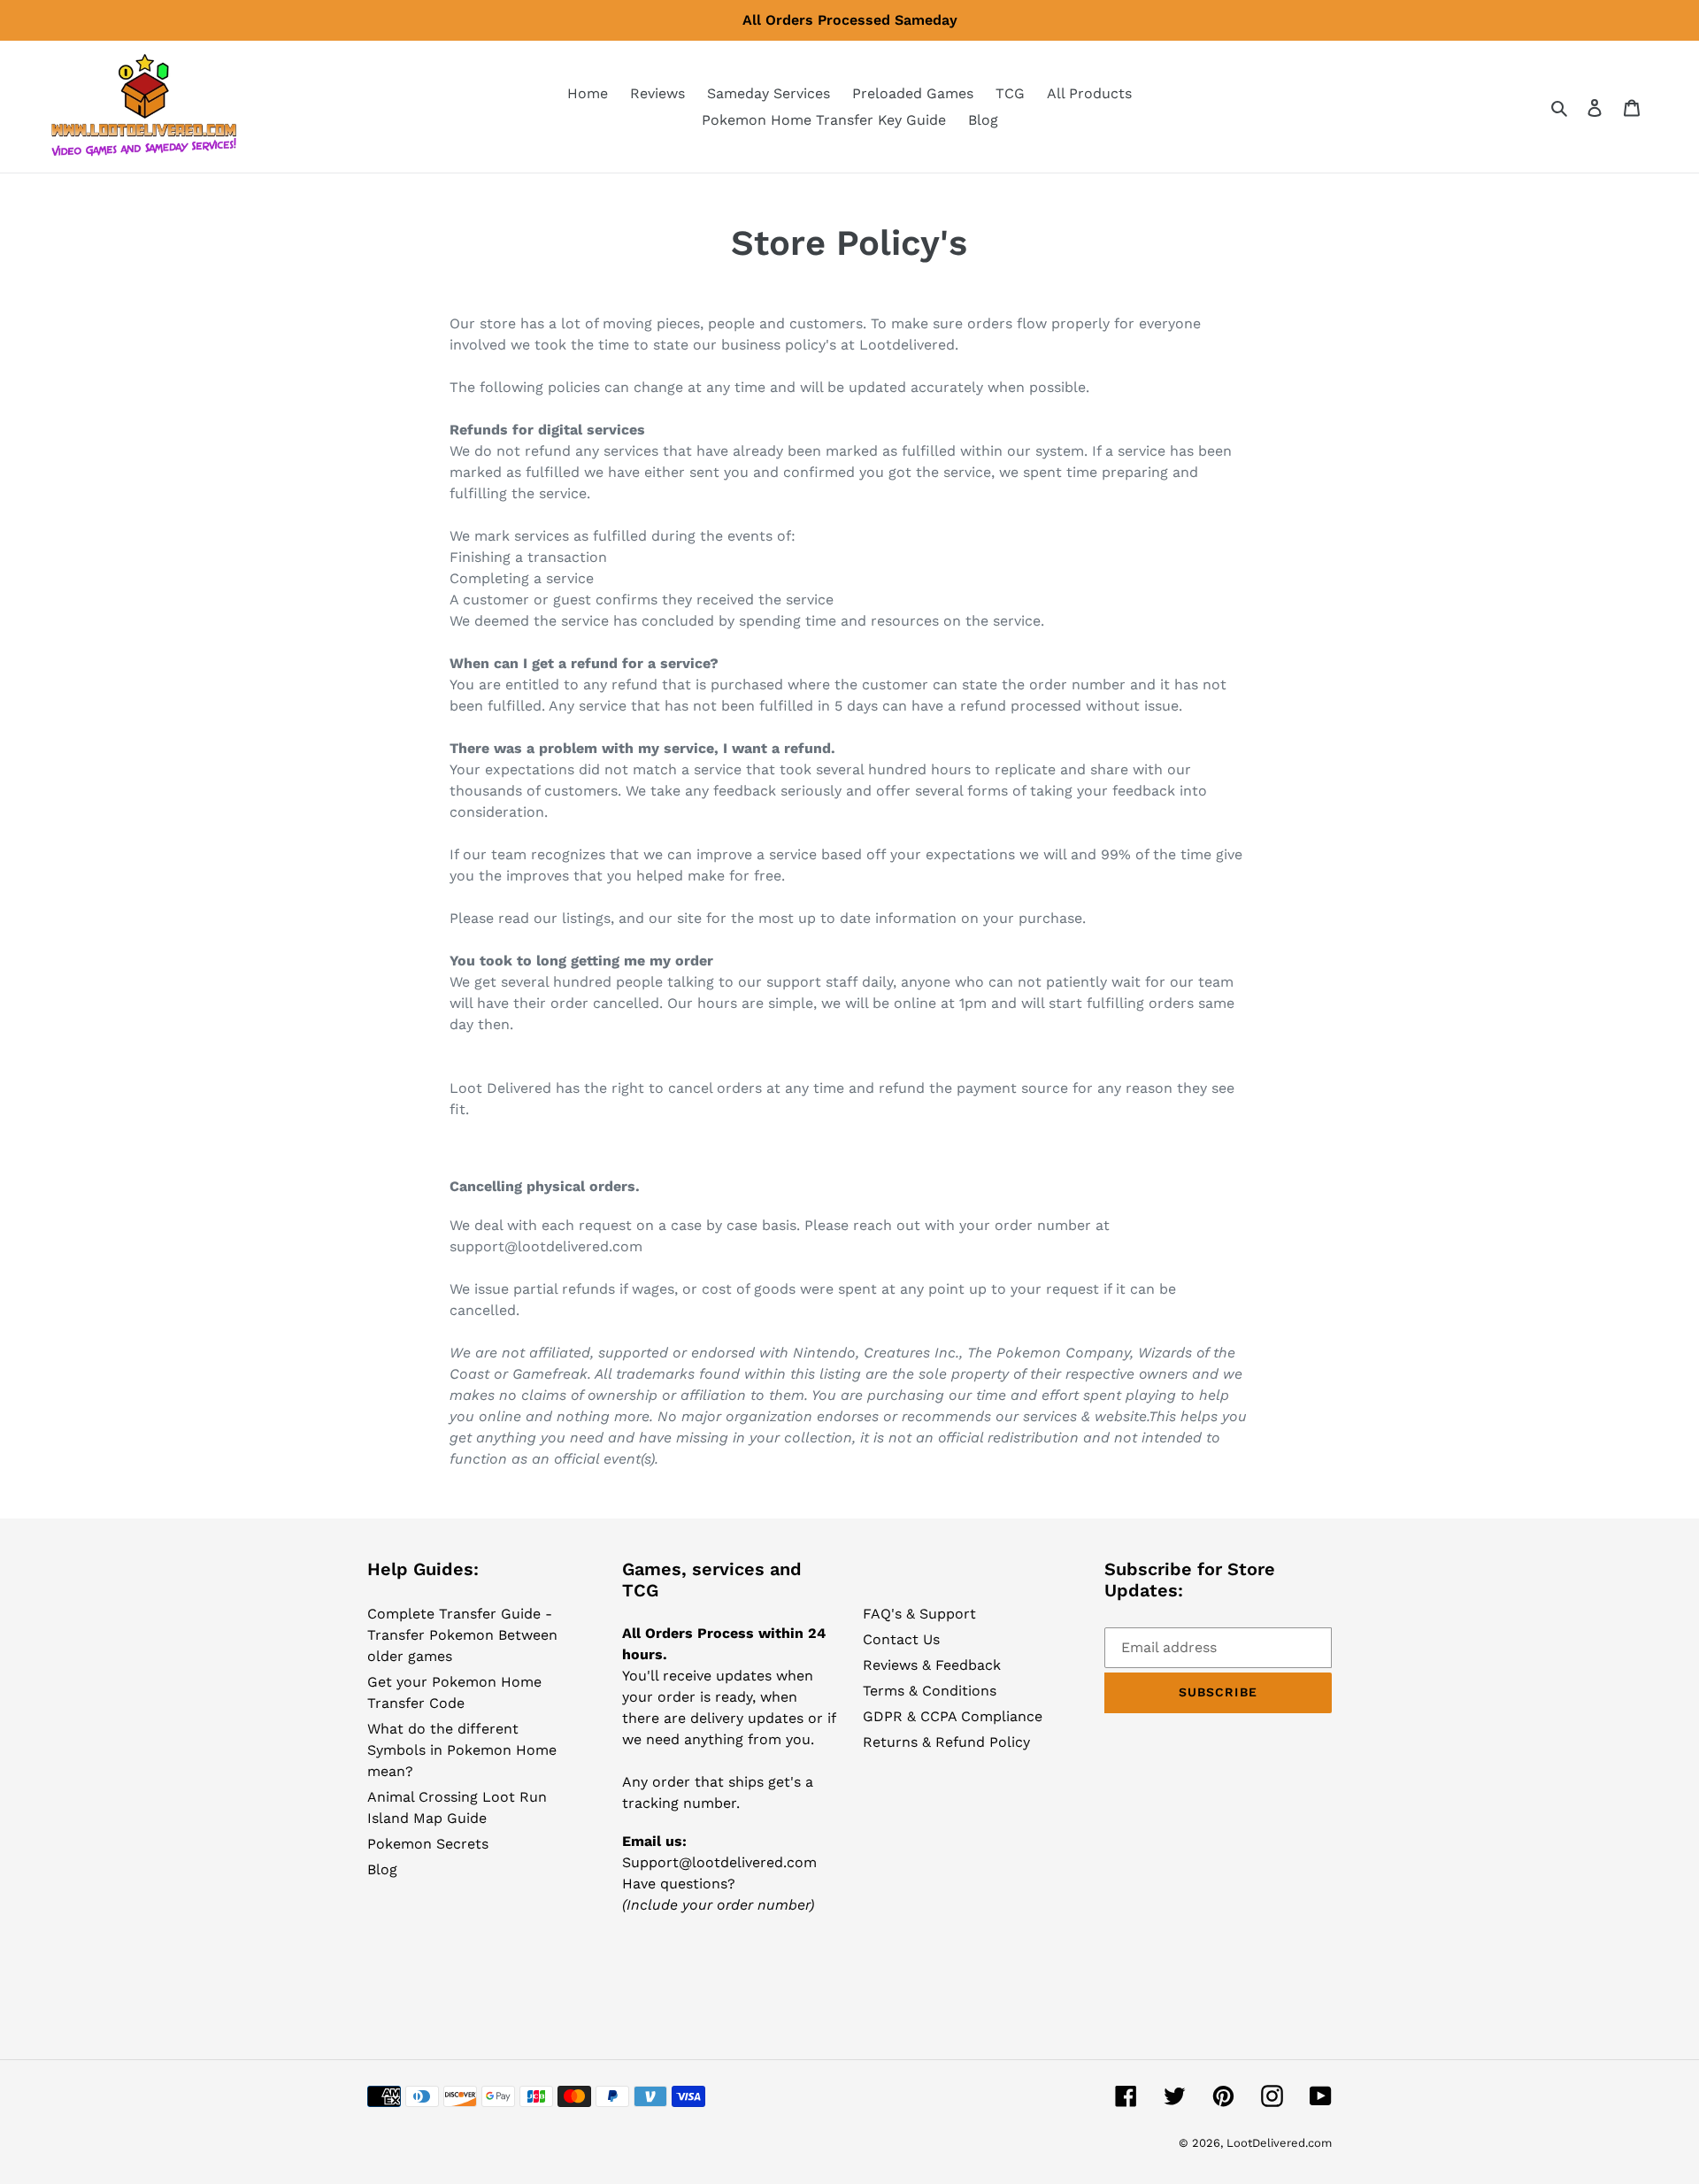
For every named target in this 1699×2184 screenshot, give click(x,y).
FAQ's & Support (919, 1614)
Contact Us (901, 1639)
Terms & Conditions (930, 1691)
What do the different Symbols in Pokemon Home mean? (462, 1750)
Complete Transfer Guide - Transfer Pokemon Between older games (462, 1635)
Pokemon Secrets (428, 1844)
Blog (382, 1869)
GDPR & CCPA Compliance (953, 1716)
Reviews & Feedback (932, 1665)
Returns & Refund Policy (946, 1742)
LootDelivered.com (1279, 2143)
